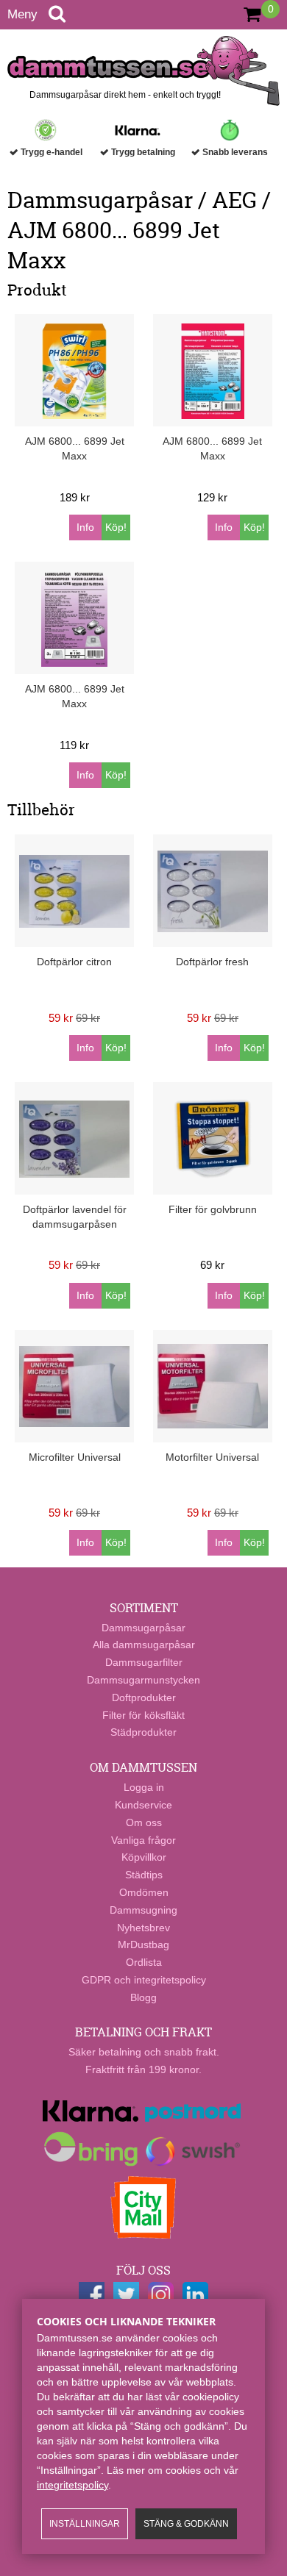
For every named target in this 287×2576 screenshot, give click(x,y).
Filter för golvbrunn (213, 1209)
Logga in (144, 1787)
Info (85, 527)
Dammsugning (143, 1910)
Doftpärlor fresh (212, 962)
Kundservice (143, 1805)
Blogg (143, 1997)
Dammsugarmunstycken (143, 1680)
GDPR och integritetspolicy (144, 1980)
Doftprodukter (144, 1697)
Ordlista (144, 1962)
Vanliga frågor (143, 1840)
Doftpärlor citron (74, 962)
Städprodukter (143, 1732)
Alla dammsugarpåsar (144, 1645)
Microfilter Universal (75, 1457)
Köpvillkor (144, 1857)
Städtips (144, 1875)
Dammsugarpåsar (143, 1628)
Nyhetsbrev (143, 1928)
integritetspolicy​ (72, 2485)
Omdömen (144, 1892)
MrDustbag (143, 1944)
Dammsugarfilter (144, 1662)
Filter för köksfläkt (143, 1715)
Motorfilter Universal (212, 1457)
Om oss (144, 1822)
